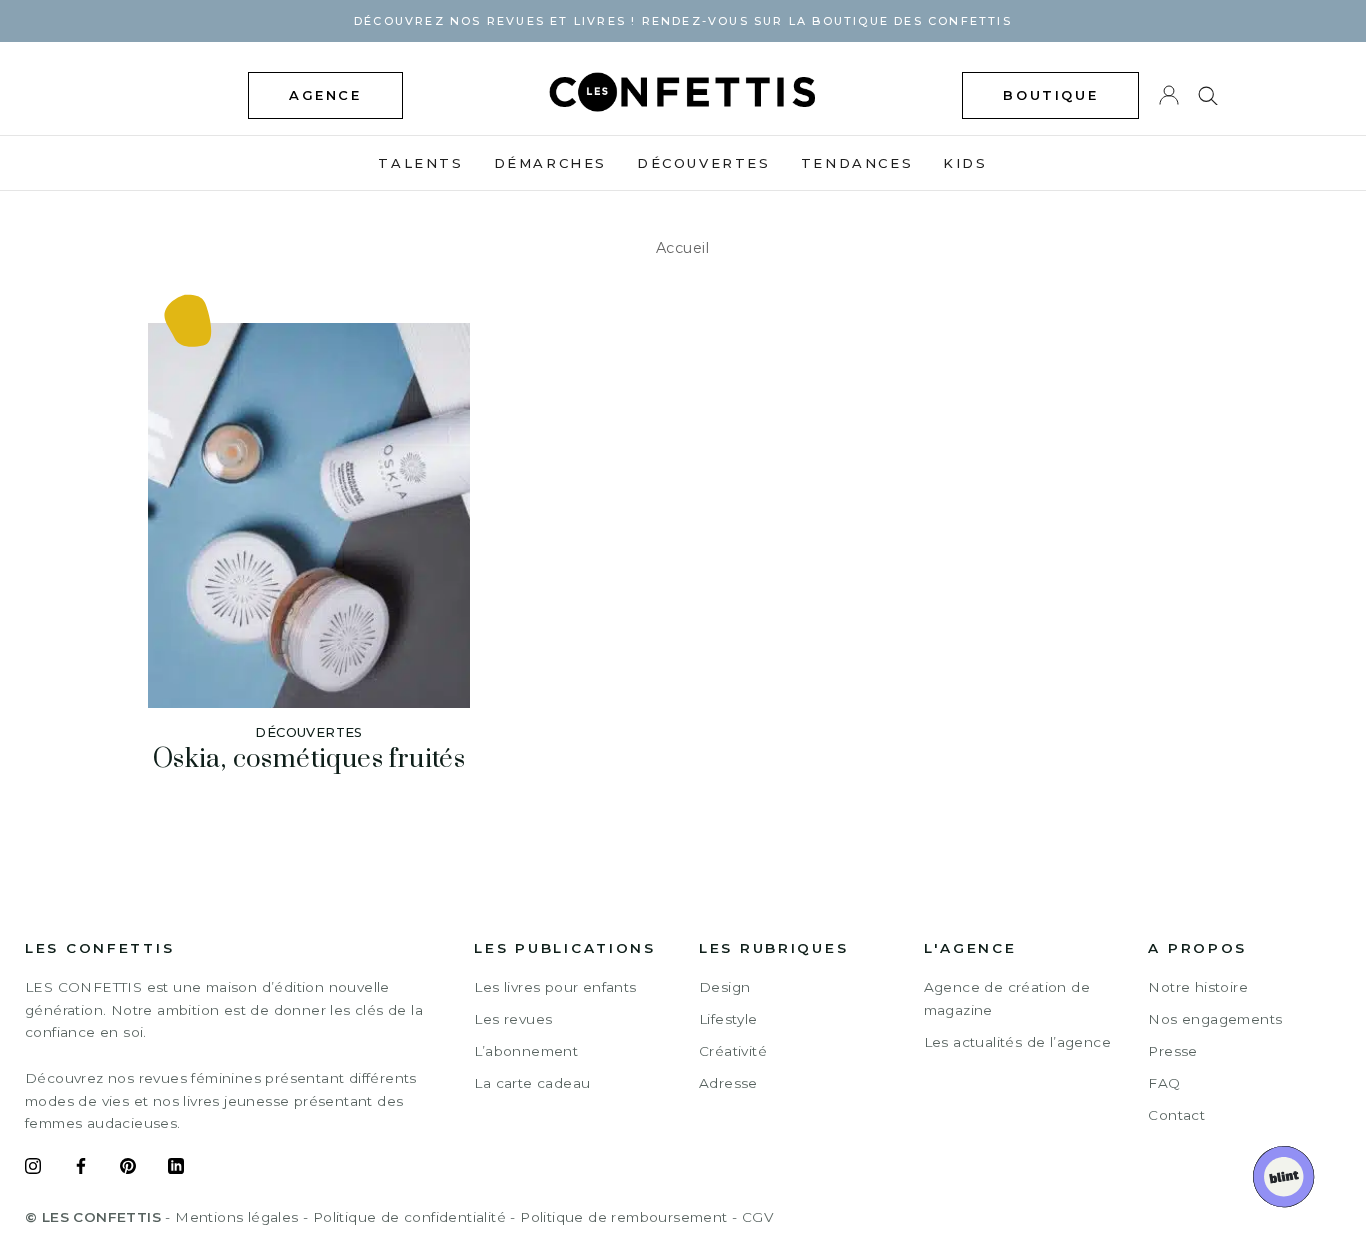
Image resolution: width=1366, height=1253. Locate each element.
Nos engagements (1215, 1019)
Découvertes (704, 163)
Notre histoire (1198, 987)
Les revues (513, 1019)
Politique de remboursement (623, 1217)
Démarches (550, 163)
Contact (1176, 1115)
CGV (757, 1217)
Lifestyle (728, 1019)
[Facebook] (81, 1169)
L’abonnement (526, 1051)
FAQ (1164, 1083)
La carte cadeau (532, 1083)
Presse (1172, 1051)
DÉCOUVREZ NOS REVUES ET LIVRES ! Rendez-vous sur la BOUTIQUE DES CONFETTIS (683, 21)
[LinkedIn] (176, 1169)
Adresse (728, 1083)
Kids (965, 163)
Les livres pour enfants (555, 987)
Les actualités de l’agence (1017, 1042)
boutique (1050, 95)
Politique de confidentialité (409, 1217)
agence (325, 95)
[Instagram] (33, 1169)
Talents (420, 163)
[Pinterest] (128, 1169)
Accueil (683, 248)
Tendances (857, 163)
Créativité (733, 1051)
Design (724, 987)
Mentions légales (236, 1217)
